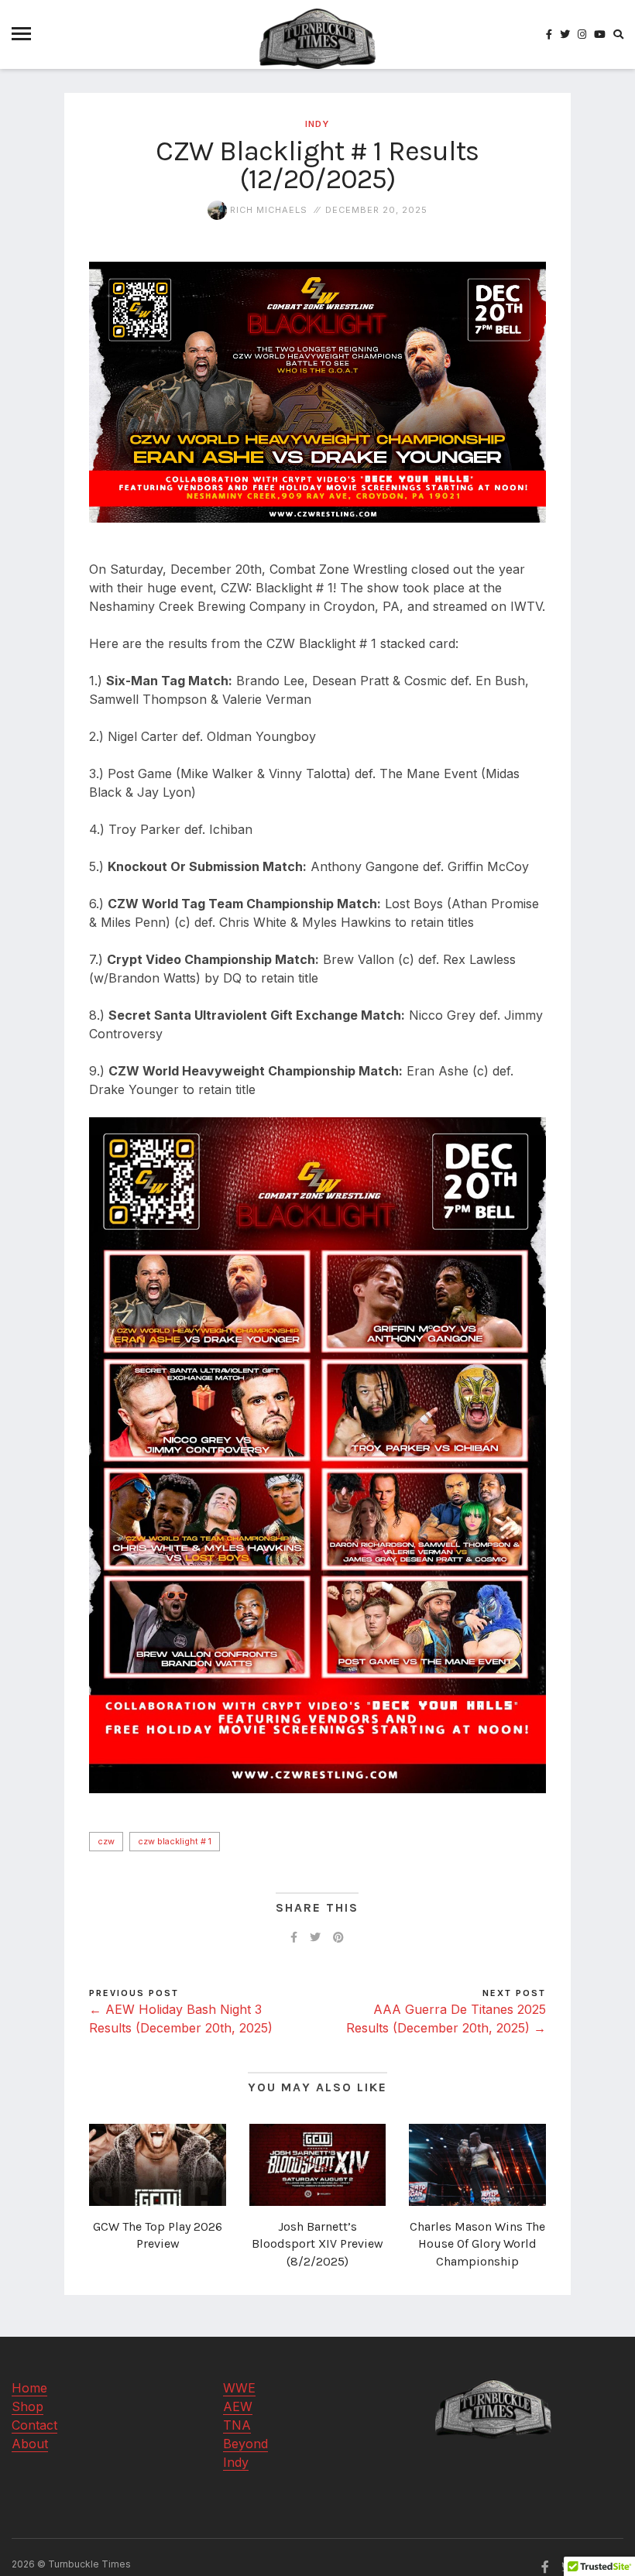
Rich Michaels (267, 210)
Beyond (245, 2444)
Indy (317, 124)
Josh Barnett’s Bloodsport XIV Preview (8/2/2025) (317, 2244)
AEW (238, 2406)
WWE (239, 2388)
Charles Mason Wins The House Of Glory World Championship (477, 2244)
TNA (237, 2425)
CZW (106, 1841)
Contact (34, 2425)
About (30, 2444)
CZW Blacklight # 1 (175, 1841)
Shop (27, 2406)
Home (29, 2388)
